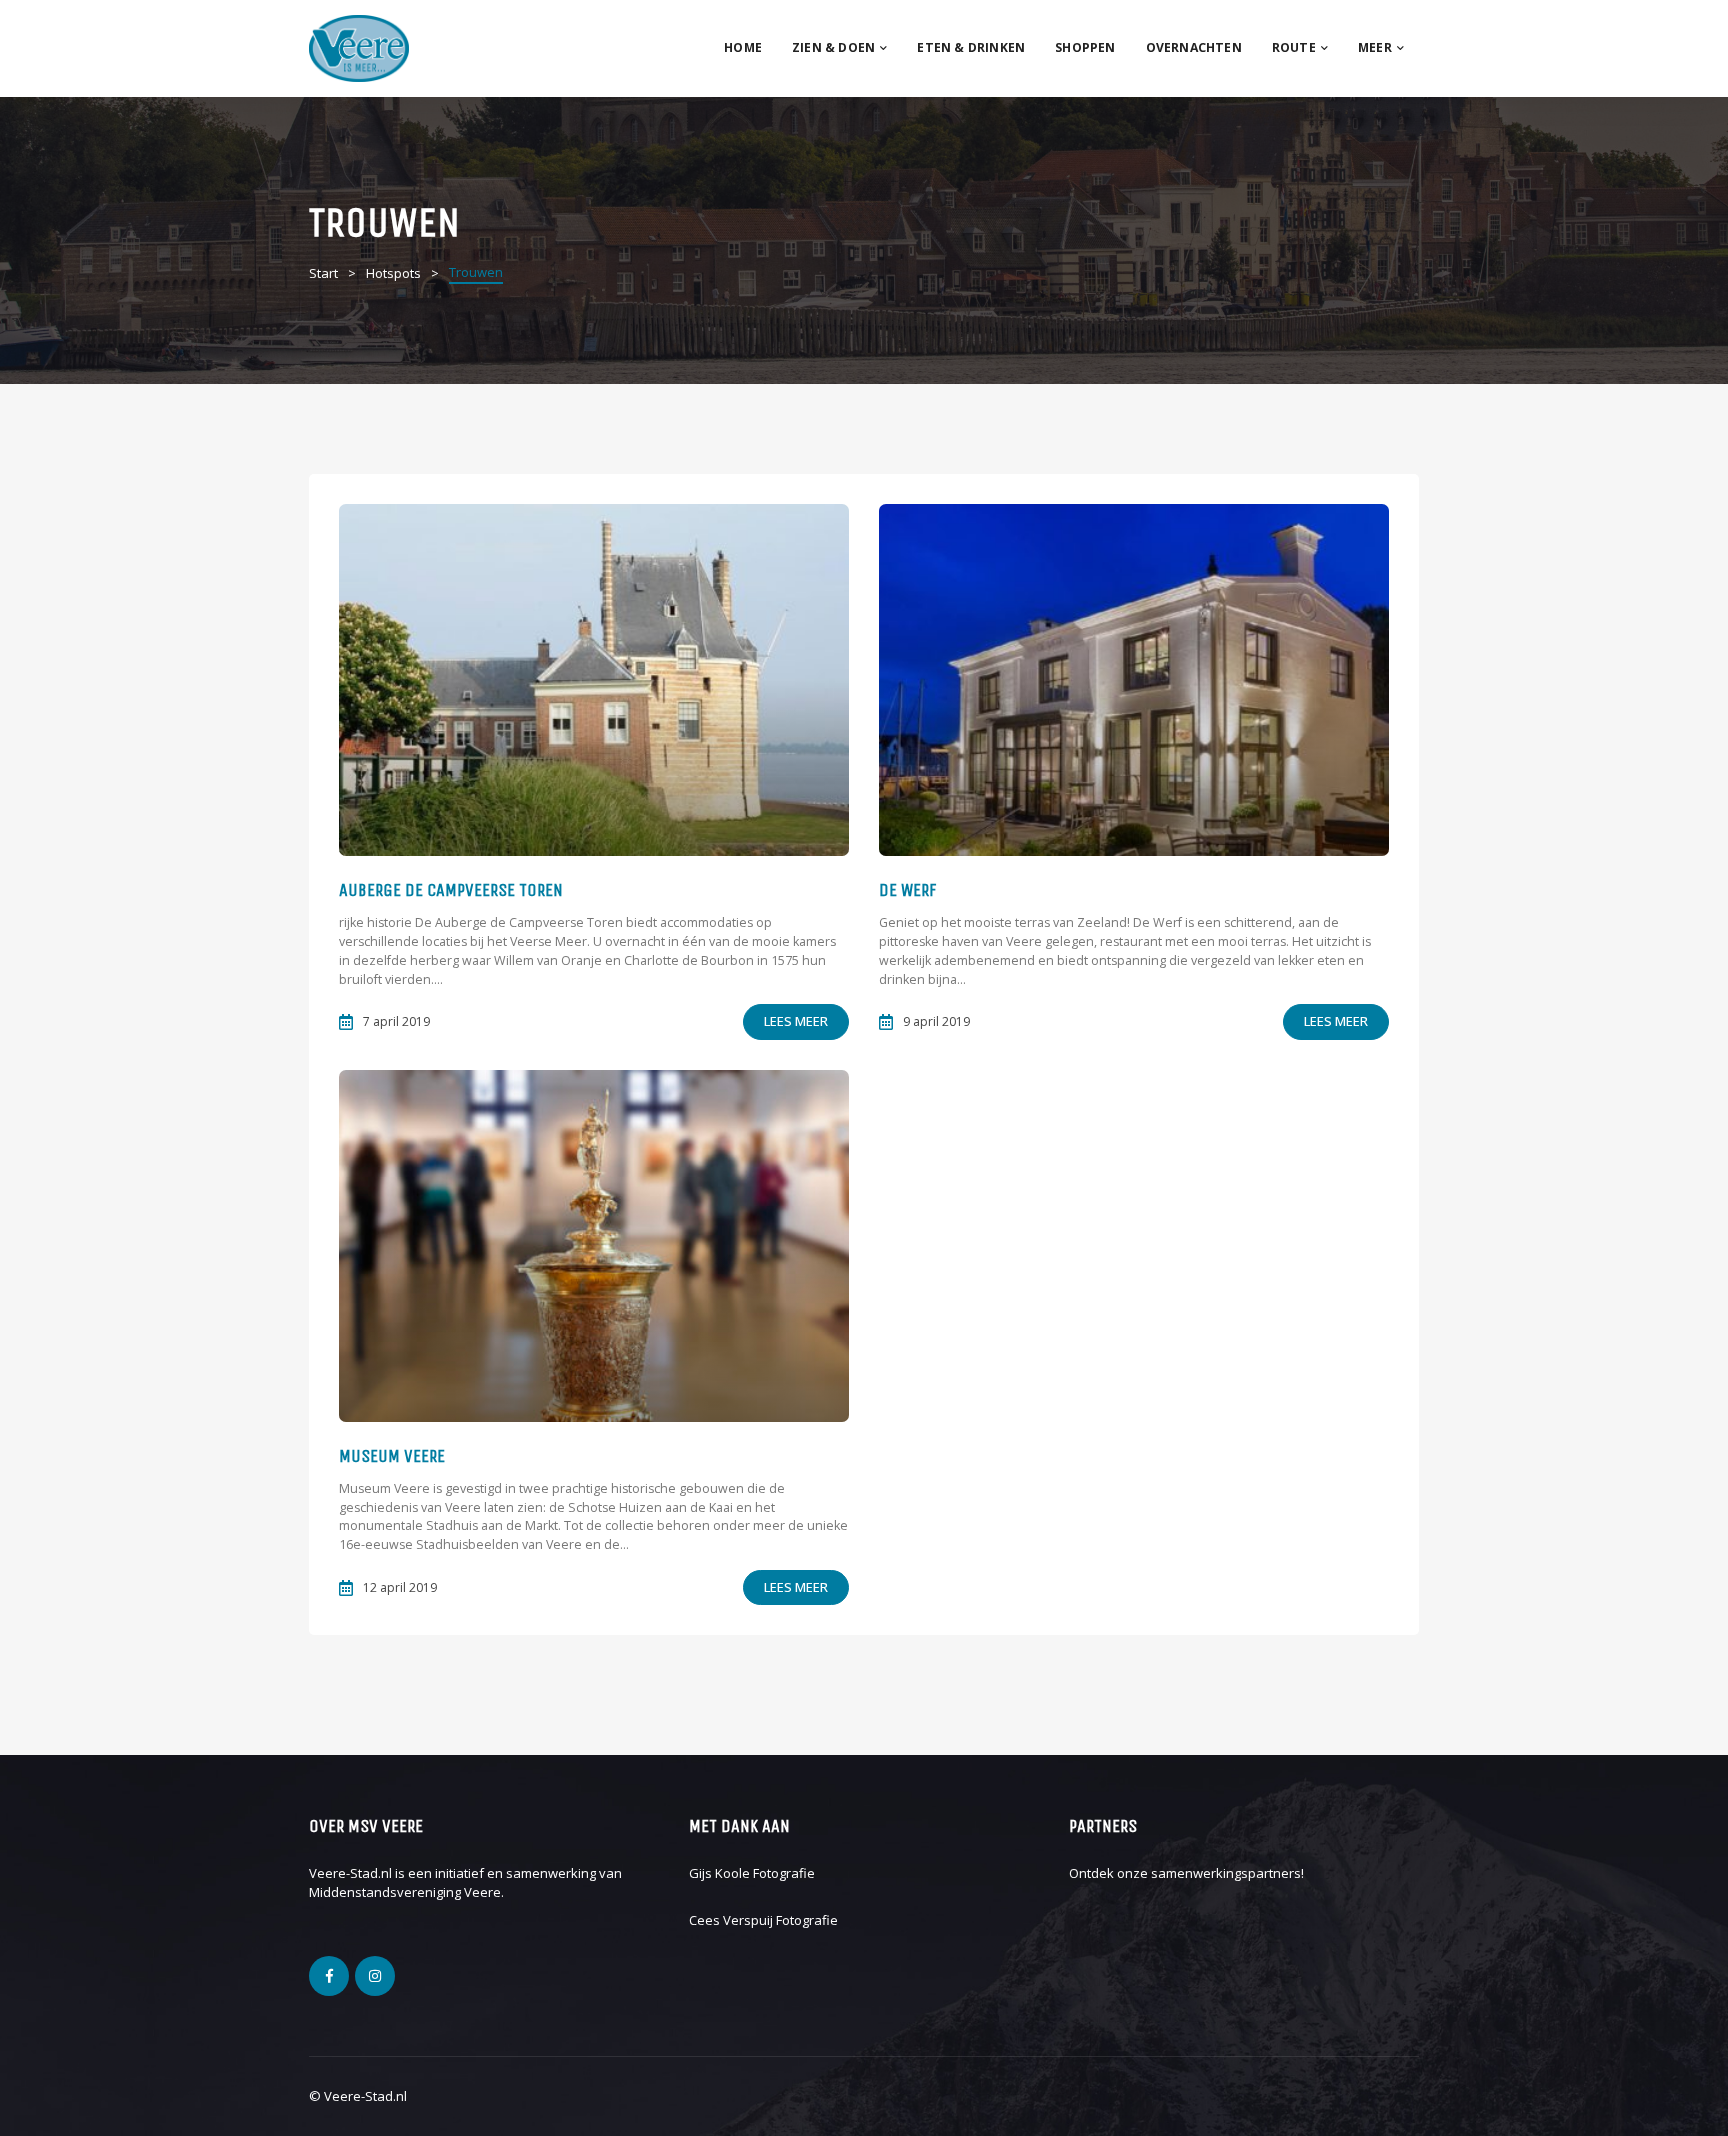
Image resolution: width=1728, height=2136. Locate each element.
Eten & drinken (971, 47)
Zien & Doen (833, 47)
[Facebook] (329, 1976)
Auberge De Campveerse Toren (451, 890)
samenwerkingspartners (1226, 1873)
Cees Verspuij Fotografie (763, 1920)
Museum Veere (392, 1456)
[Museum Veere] (594, 1246)
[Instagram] (375, 1976)
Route (1294, 47)
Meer (1375, 47)
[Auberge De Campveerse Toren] (594, 680)
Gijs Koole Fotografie (752, 1873)
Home (743, 47)
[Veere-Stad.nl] (359, 47)
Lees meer (796, 1021)
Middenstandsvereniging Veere (405, 1892)
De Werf (907, 890)
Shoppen (1085, 47)
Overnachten (1194, 47)
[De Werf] (1134, 680)
